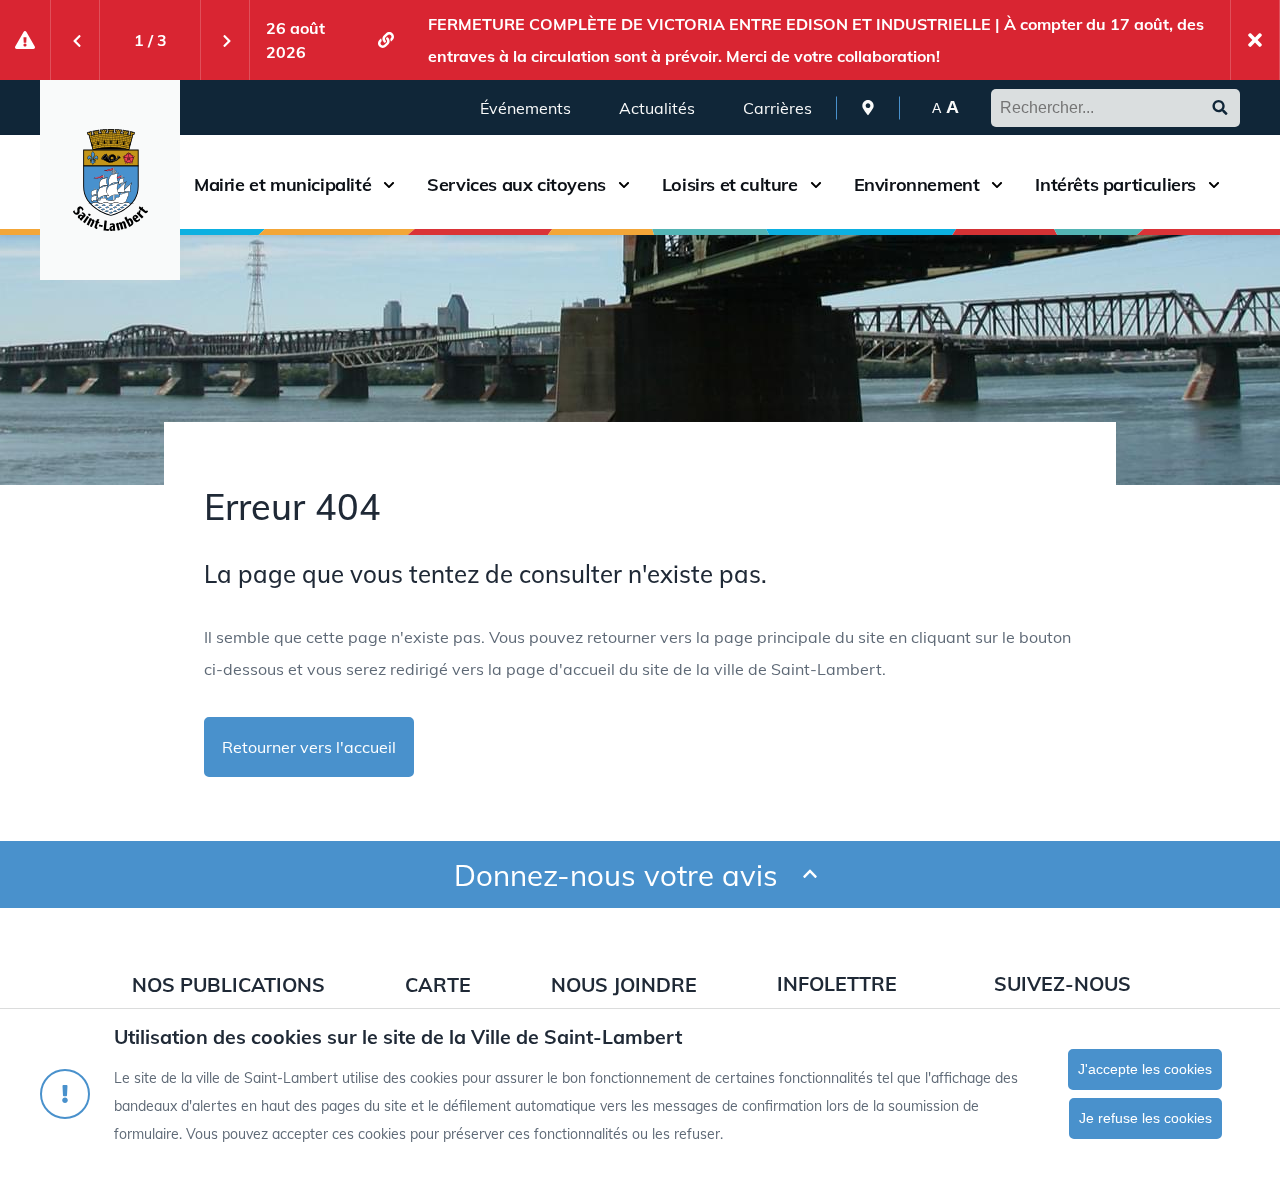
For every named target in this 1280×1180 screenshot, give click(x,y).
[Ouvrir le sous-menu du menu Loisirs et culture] (816, 184)
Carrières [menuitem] (777, 108)
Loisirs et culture (730, 185)
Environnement (917, 185)
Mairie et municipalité (282, 185)
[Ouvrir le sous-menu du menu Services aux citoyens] (624, 184)
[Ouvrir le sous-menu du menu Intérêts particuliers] (1214, 184)
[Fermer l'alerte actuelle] (1255, 40)
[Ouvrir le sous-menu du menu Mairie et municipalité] (389, 184)
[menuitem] (868, 107)
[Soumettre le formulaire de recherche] (1220, 108)
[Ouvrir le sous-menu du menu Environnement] (997, 184)
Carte (438, 984)
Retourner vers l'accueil (309, 747)
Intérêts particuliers (1115, 185)
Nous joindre (624, 984)
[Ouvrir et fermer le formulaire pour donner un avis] (810, 874)
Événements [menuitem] (525, 108)
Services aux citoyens (516, 185)
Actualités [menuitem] (657, 108)
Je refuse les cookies (1145, 1118)
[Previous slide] (75, 40)
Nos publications (228, 984)
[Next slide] (225, 40)
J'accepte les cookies (1145, 1069)
